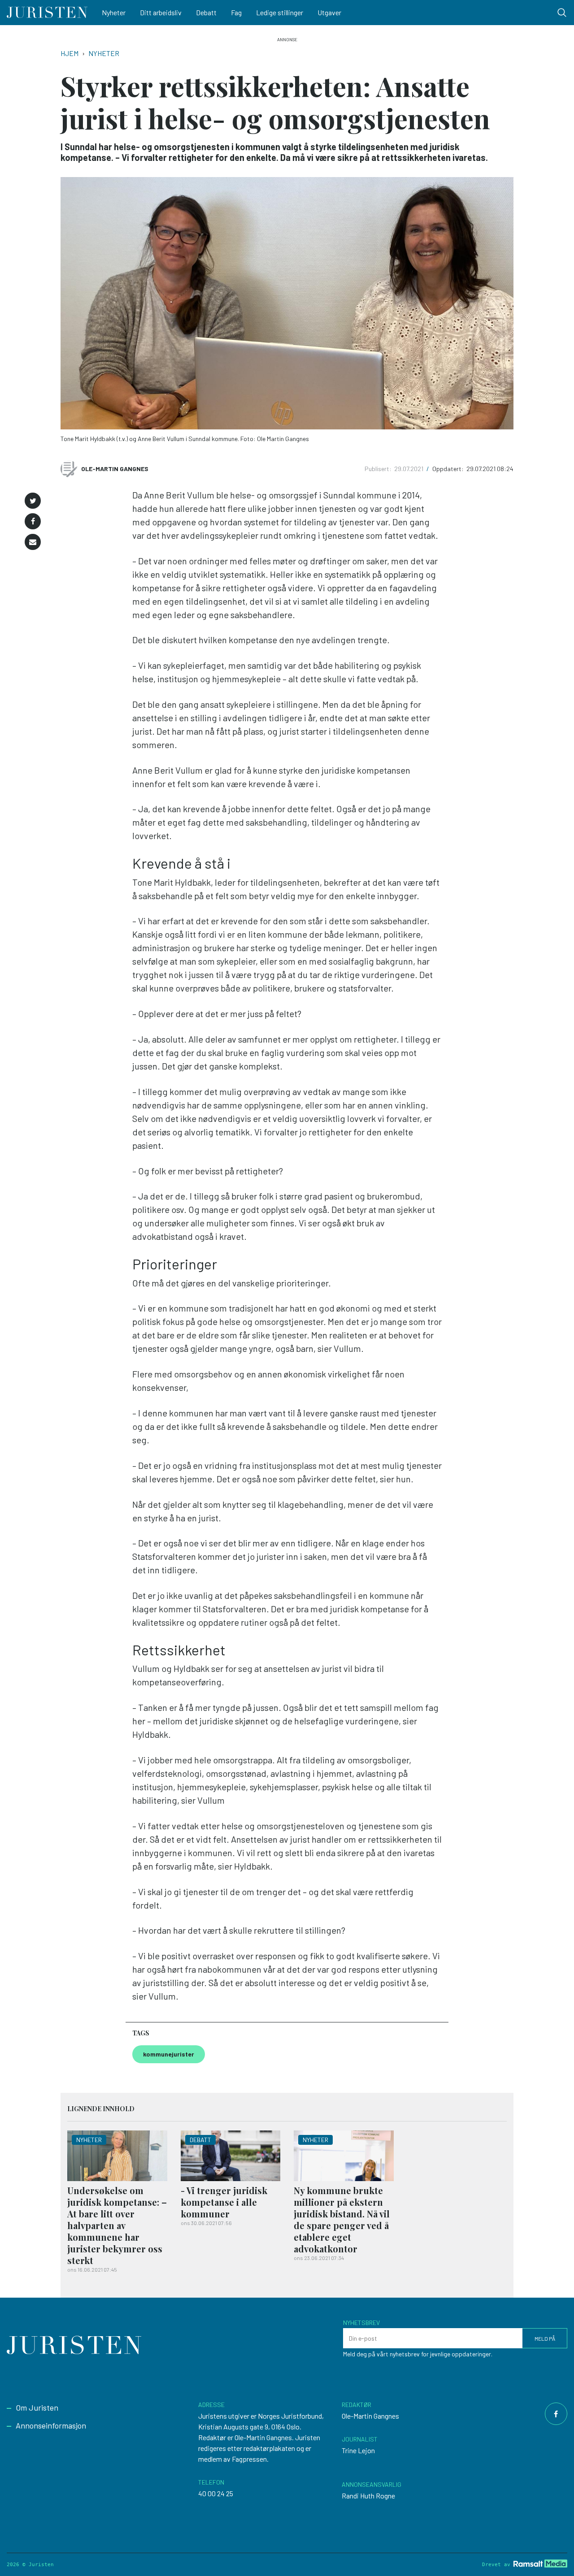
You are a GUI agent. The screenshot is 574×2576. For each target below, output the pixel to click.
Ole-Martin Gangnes (115, 469)
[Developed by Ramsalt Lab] (540, 2563)
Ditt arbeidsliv (161, 12)
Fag (236, 12)
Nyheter (114, 12)
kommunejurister (169, 2054)
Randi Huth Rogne (368, 2496)
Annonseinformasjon (51, 2425)
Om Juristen (37, 2407)
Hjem (70, 53)
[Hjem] (47, 13)
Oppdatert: (449, 469)
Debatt (206, 12)
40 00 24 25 (216, 2493)
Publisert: (379, 469)
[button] (33, 501)
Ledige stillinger (280, 12)
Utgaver (329, 12)
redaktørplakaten (269, 2448)
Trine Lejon (358, 2450)
